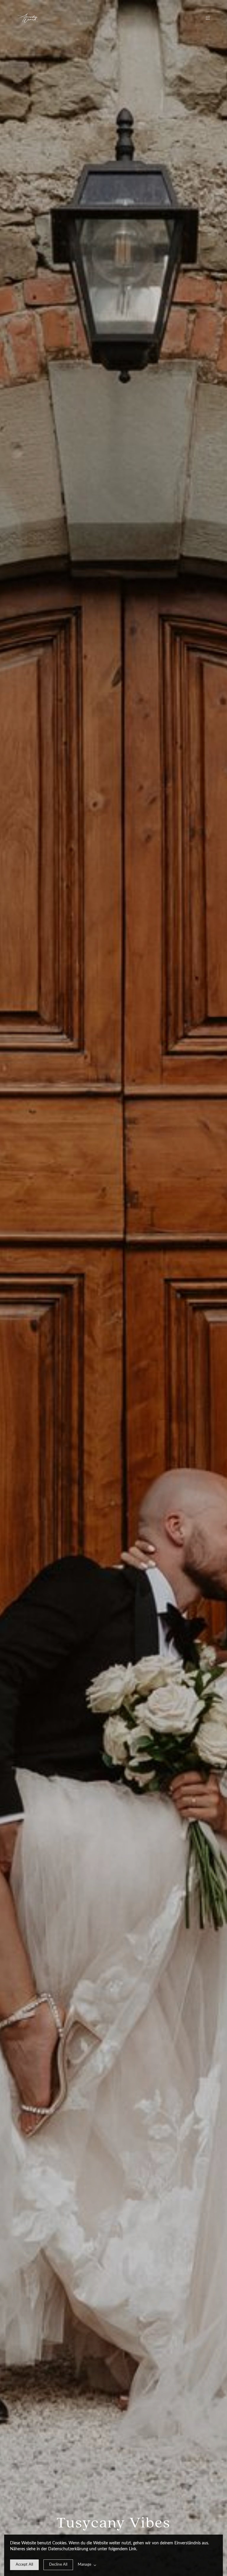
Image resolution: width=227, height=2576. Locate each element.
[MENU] (205, 18)
